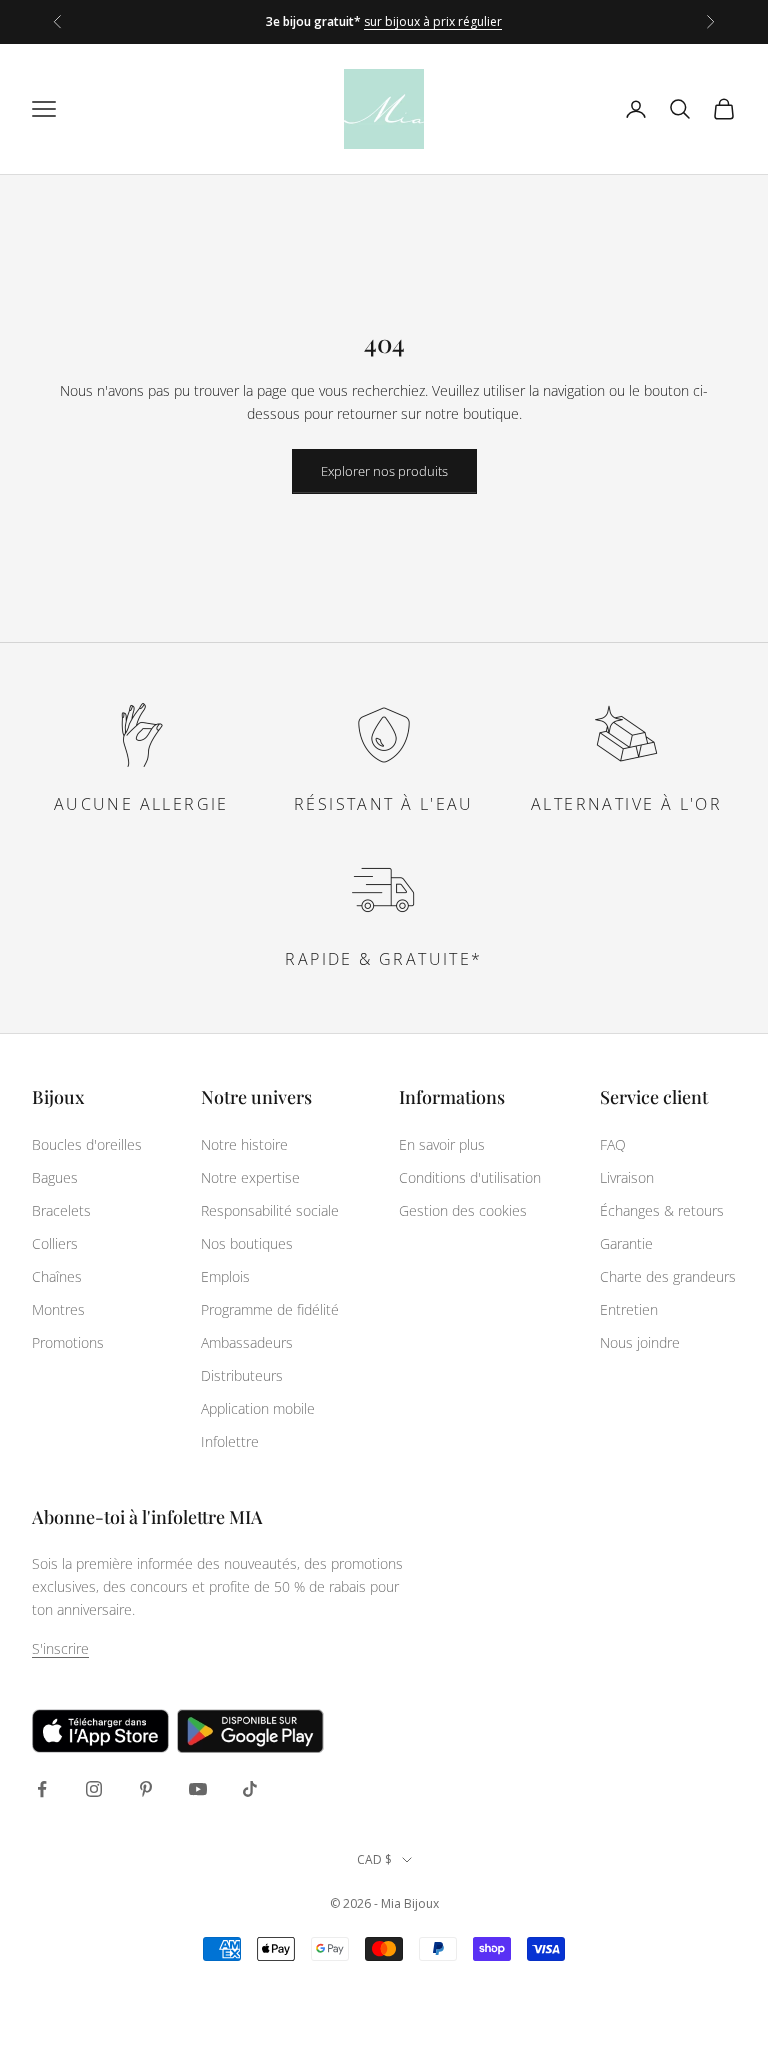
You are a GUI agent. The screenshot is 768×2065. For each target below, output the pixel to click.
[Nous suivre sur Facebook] (42, 1789)
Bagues (55, 1177)
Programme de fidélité (270, 1309)
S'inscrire (60, 1648)
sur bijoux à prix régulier (433, 21)
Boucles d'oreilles (87, 1144)
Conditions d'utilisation (470, 1177)
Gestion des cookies (463, 1210)
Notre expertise (250, 1177)
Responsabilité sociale (270, 1210)
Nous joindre (640, 1342)
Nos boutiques (247, 1243)
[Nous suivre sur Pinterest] (146, 1789)
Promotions (68, 1342)
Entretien (629, 1309)
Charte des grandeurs (668, 1276)
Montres (58, 1309)
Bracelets (61, 1210)
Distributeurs (242, 1375)
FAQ (613, 1144)
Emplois (225, 1276)
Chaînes (57, 1276)
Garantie (626, 1243)
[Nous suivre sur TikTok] (250, 1789)
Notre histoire (244, 1144)
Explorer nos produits (384, 471)
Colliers (55, 1243)
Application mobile (258, 1408)
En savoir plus (442, 1144)
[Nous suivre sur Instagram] (94, 1789)
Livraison (627, 1177)
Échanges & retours (662, 1210)
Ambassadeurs (247, 1342)
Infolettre (230, 1441)
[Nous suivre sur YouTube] (198, 1789)
